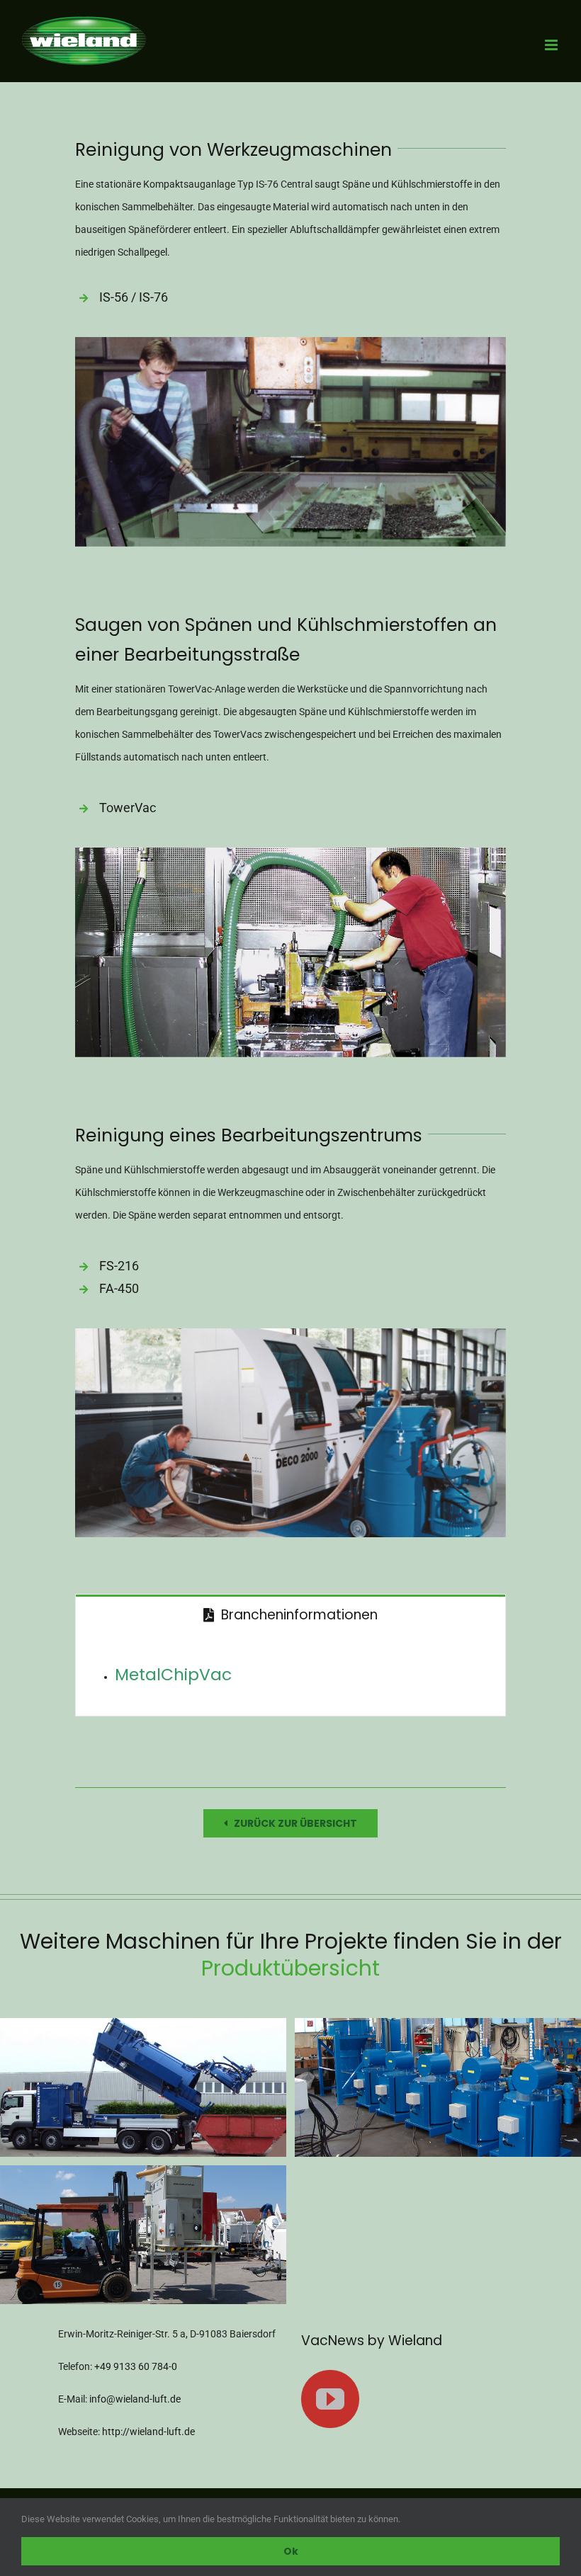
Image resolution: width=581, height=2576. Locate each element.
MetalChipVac (173, 1674)
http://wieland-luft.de (148, 2432)
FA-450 (119, 1288)
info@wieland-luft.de (135, 2399)
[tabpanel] (290, 1675)
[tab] (290, 1614)
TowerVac (128, 808)
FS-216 (119, 1266)
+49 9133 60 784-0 (136, 2366)
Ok (291, 2551)
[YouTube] (330, 2399)
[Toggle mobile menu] (552, 45)
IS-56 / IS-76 (134, 297)
